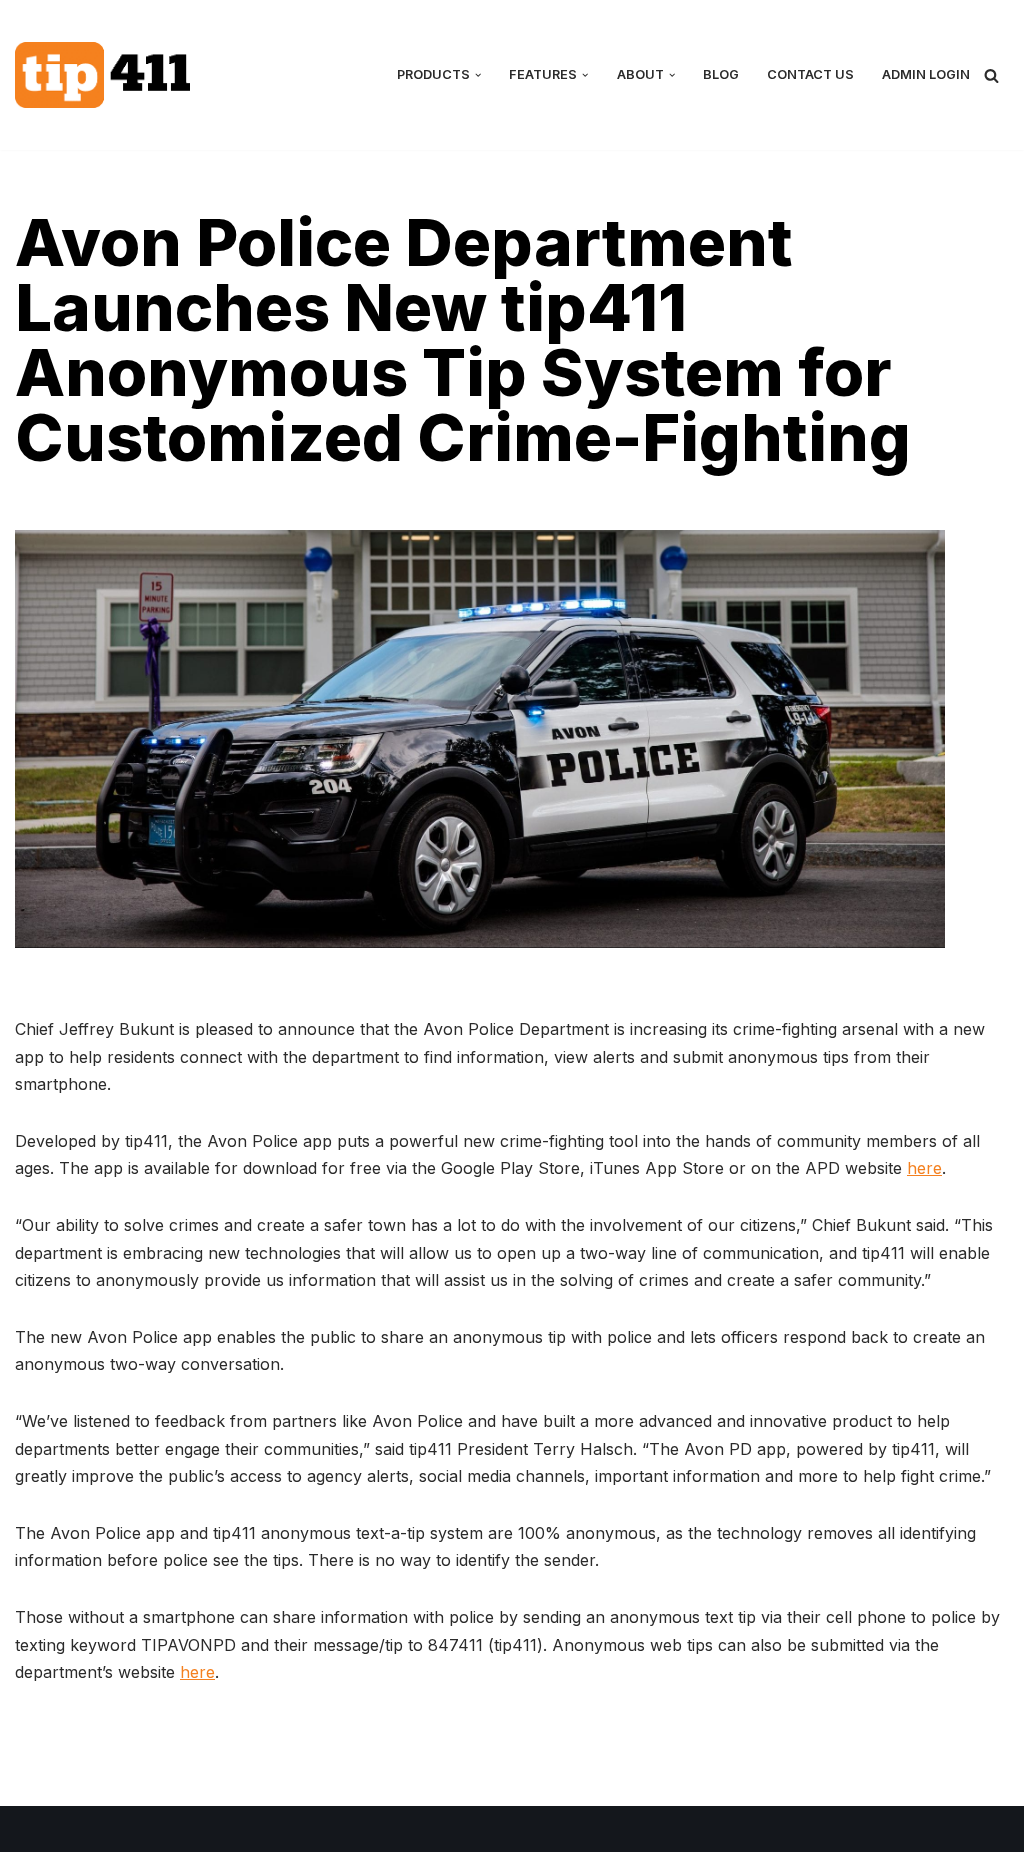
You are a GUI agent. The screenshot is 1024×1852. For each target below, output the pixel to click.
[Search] (991, 75)
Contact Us (810, 74)
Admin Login (926, 74)
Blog (721, 74)
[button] (478, 75)
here (924, 1168)
